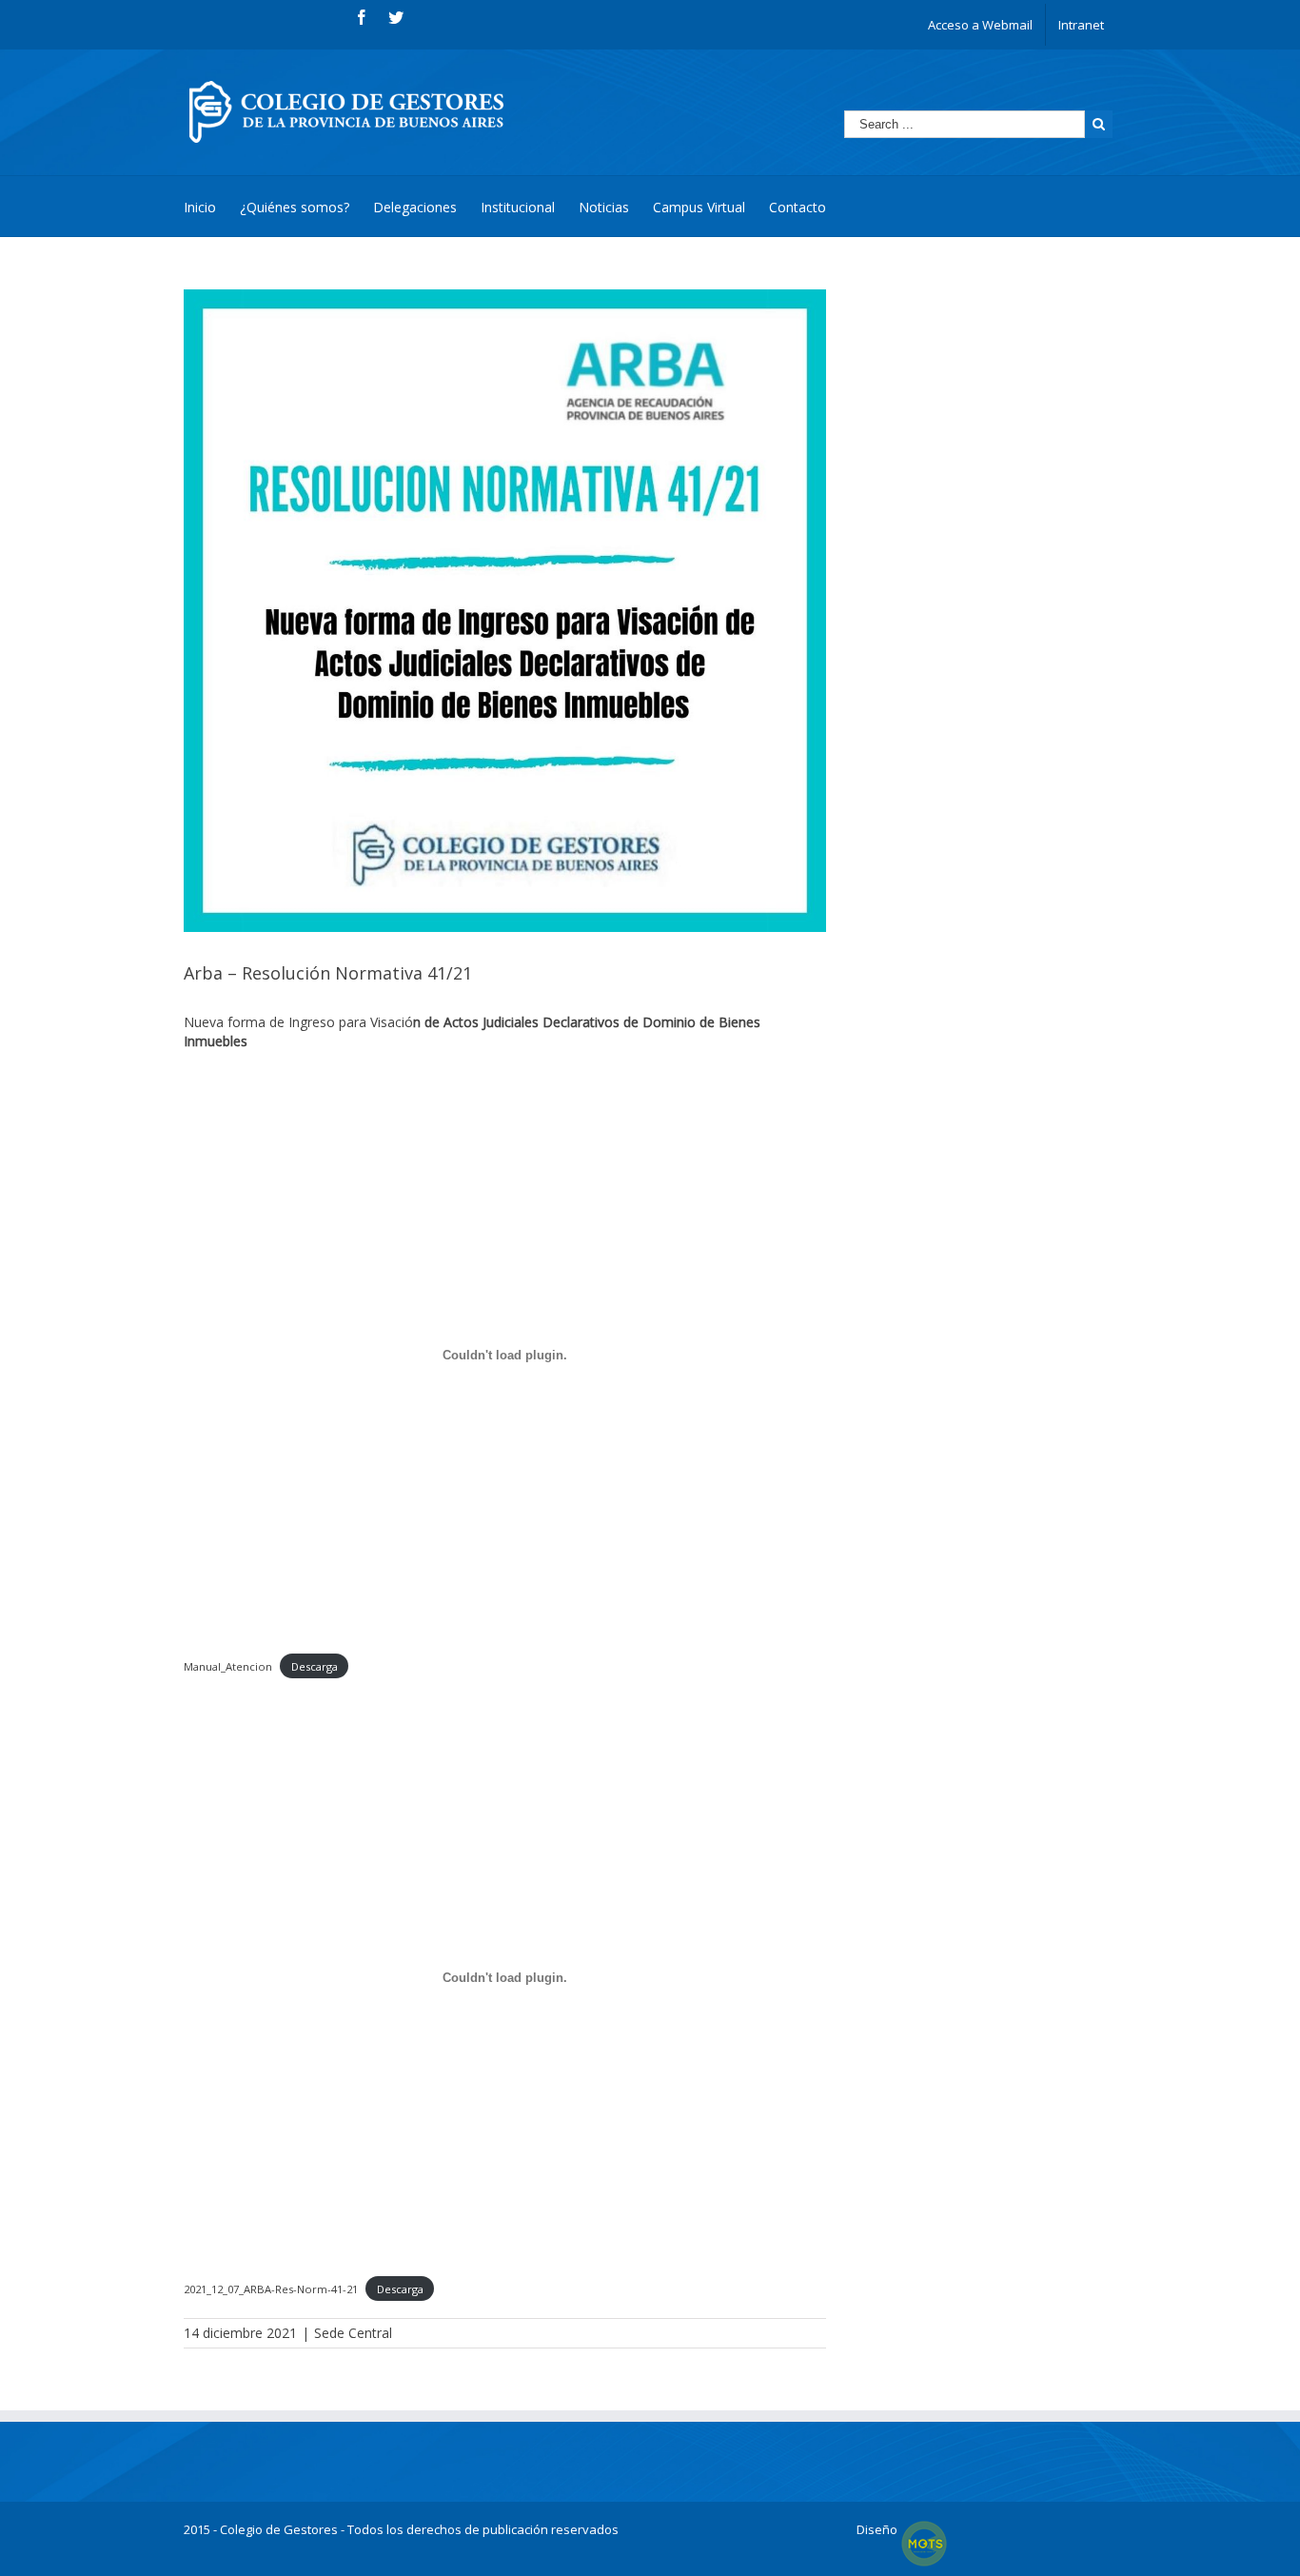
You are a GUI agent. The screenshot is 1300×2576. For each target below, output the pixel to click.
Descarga (315, 1666)
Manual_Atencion (228, 1666)
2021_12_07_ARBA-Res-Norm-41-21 (271, 2289)
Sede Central (353, 2333)
